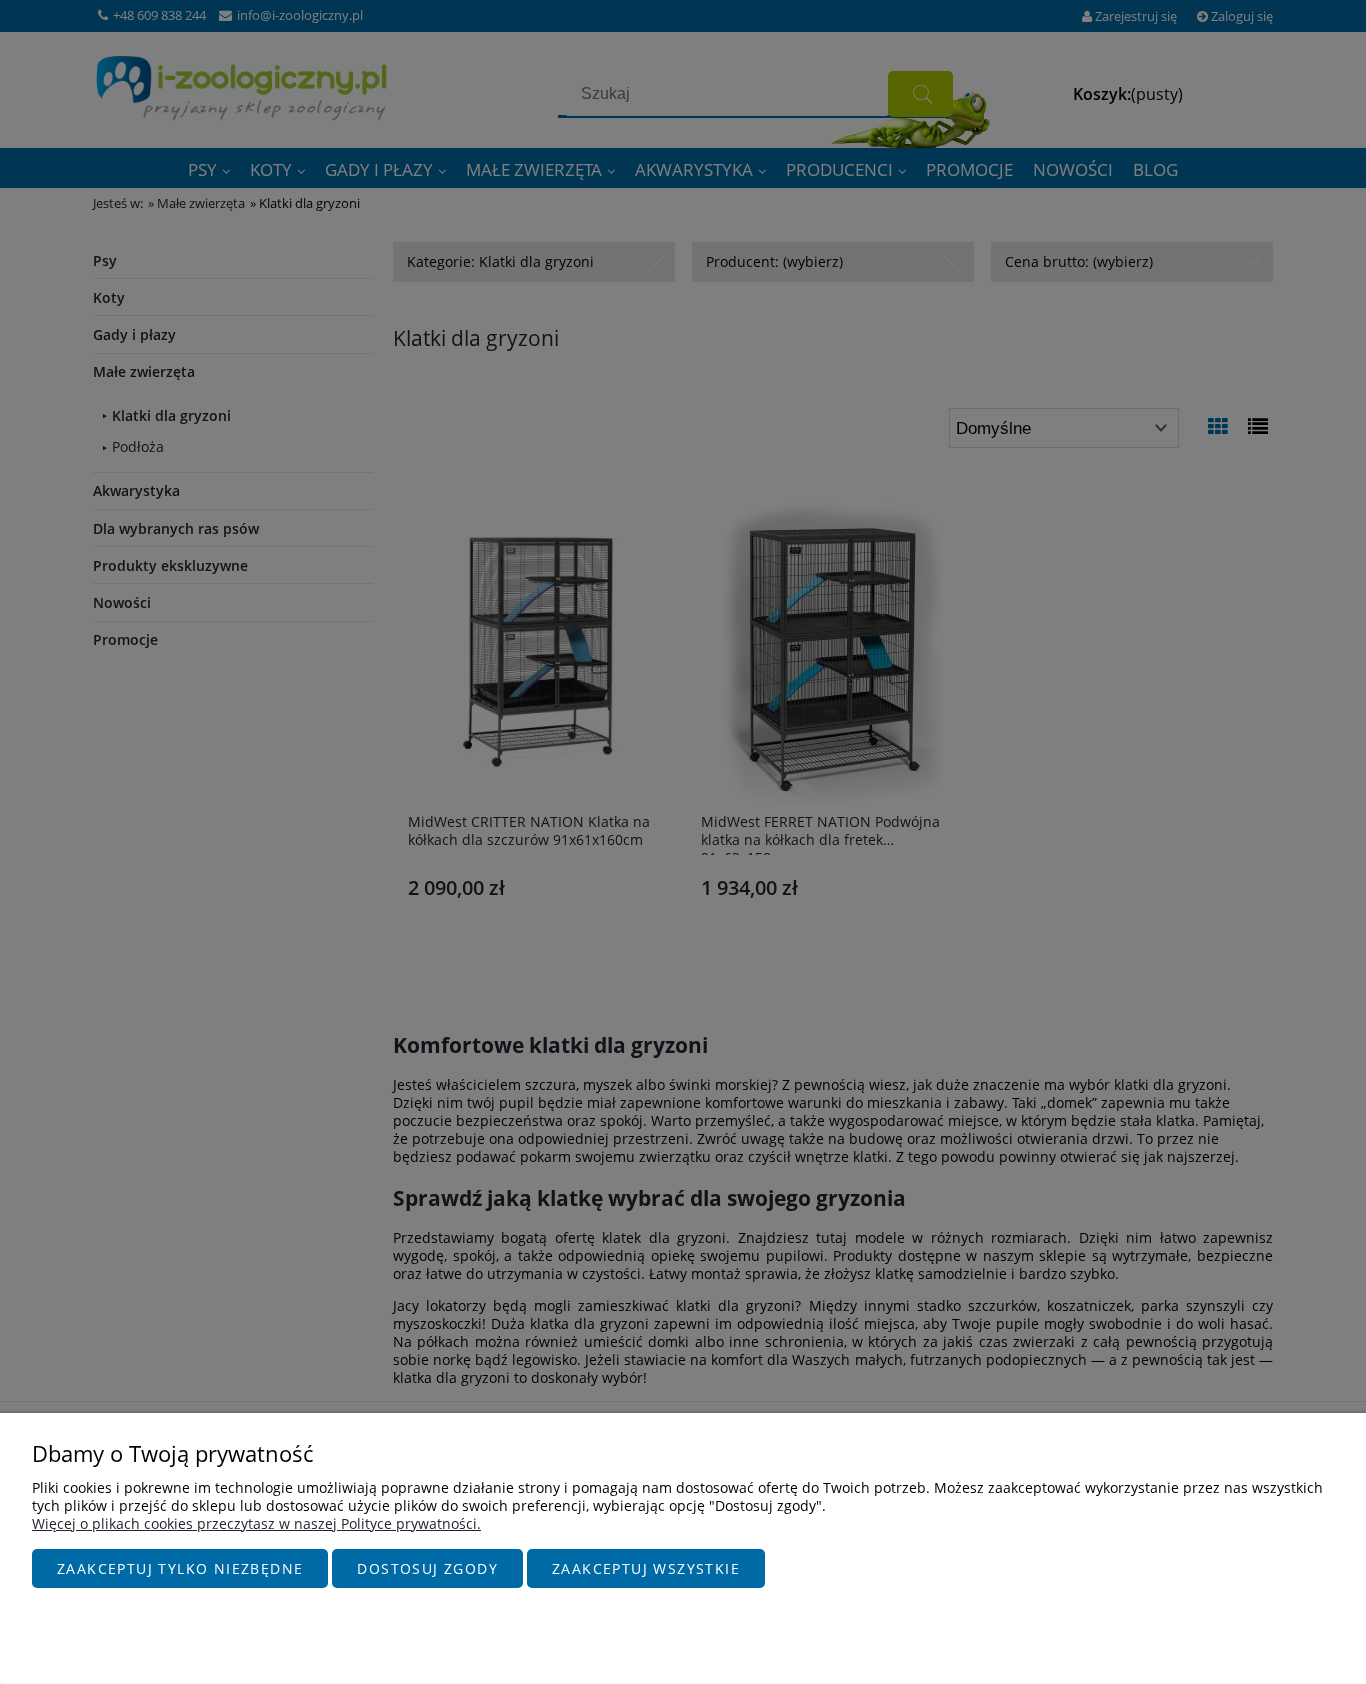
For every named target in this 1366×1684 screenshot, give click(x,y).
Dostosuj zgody (427, 1568)
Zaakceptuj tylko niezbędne (180, 1568)
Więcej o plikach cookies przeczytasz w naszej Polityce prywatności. (256, 1523)
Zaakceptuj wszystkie (646, 1568)
